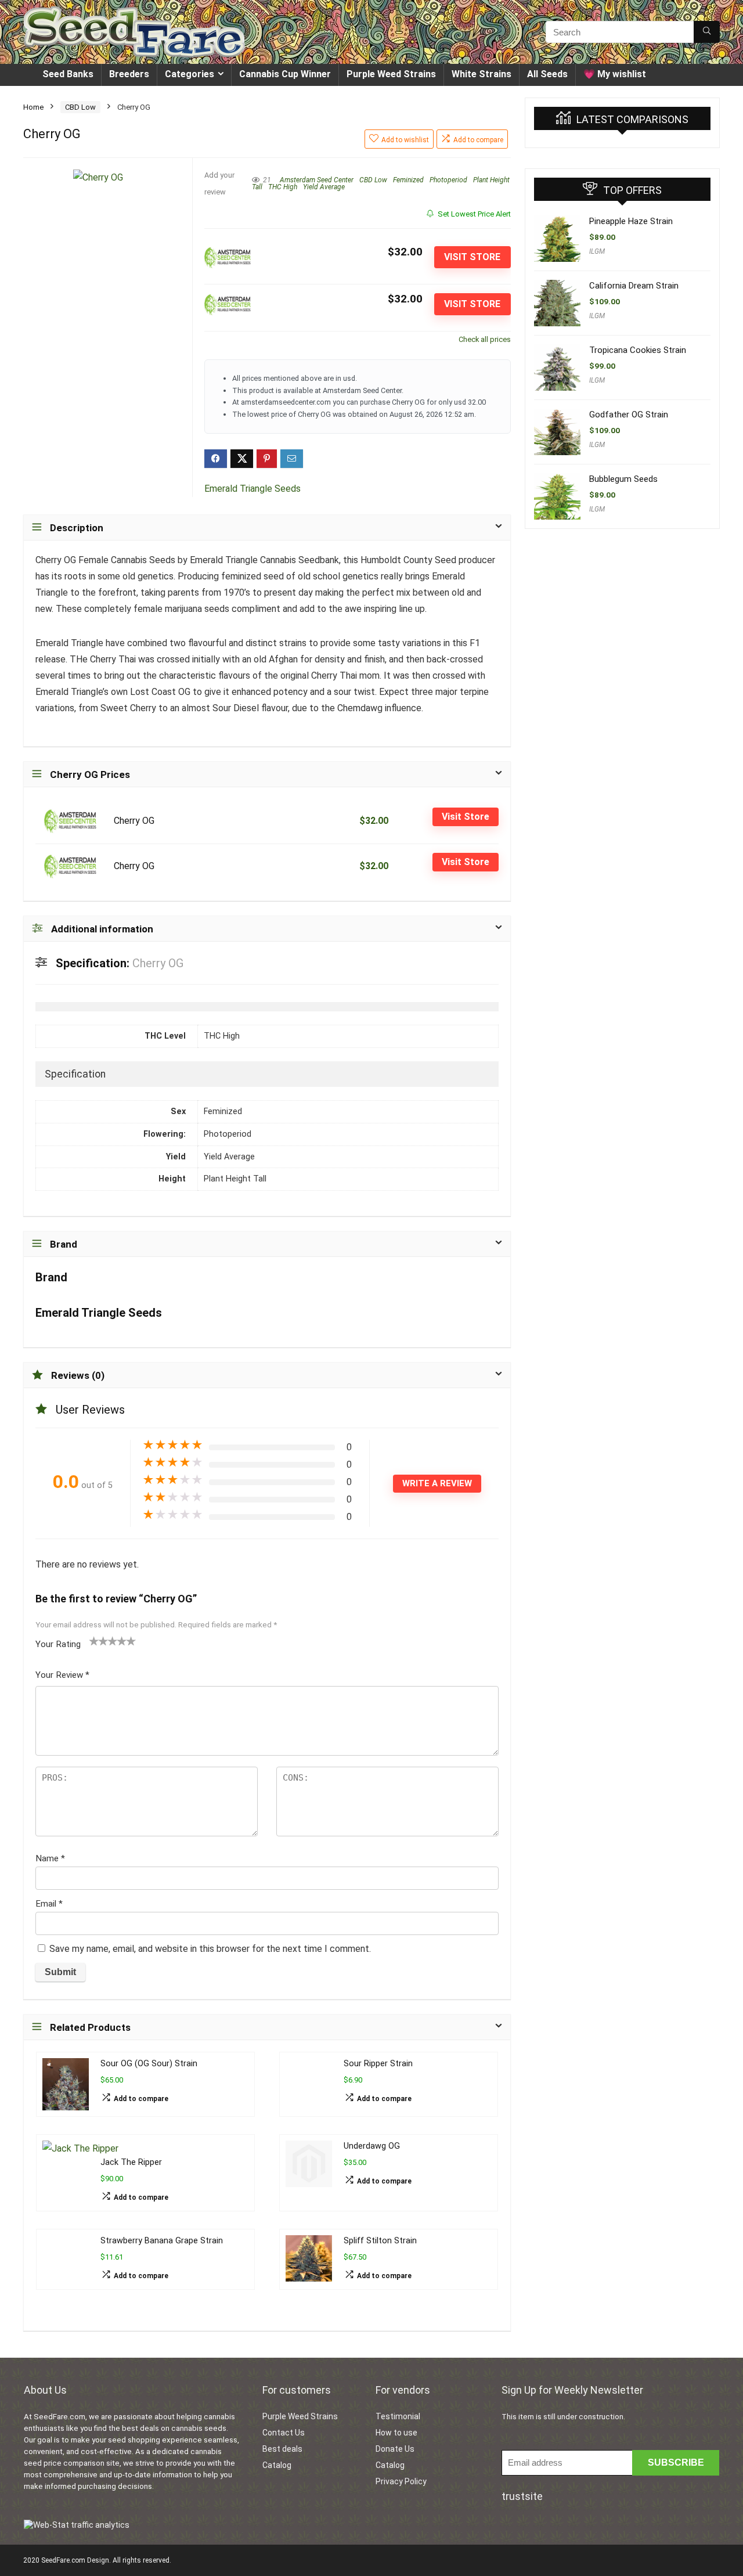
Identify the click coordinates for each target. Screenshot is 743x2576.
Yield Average (324, 187)
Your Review (62, 1675)
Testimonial (398, 2416)
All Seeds (547, 74)
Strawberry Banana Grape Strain (162, 2241)
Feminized (408, 180)
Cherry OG (134, 821)
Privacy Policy (401, 2481)
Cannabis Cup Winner (285, 74)
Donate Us (395, 2449)
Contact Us (284, 2433)
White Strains (481, 74)
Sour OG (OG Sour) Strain (149, 2064)
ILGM (597, 251)
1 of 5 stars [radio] (94, 1641)
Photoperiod (448, 180)
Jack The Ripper (131, 2162)
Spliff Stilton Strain (380, 2241)
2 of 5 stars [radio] (99, 1641)
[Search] (707, 32)
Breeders (129, 74)
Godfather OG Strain (629, 415)
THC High (283, 187)
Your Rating (58, 1644)
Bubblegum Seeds (623, 479)
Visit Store (472, 257)
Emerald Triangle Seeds (253, 489)
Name (50, 1858)
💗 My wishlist (615, 74)
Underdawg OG (372, 2146)
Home (33, 107)
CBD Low (80, 107)
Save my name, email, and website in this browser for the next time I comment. (210, 1949)
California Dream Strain (634, 286)
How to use (396, 2433)
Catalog (277, 2465)
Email (49, 1904)
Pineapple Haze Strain (631, 221)
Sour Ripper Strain (378, 2064)
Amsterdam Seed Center (317, 180)
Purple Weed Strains (391, 74)
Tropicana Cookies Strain (638, 350)
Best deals (282, 2449)
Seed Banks (68, 74)
